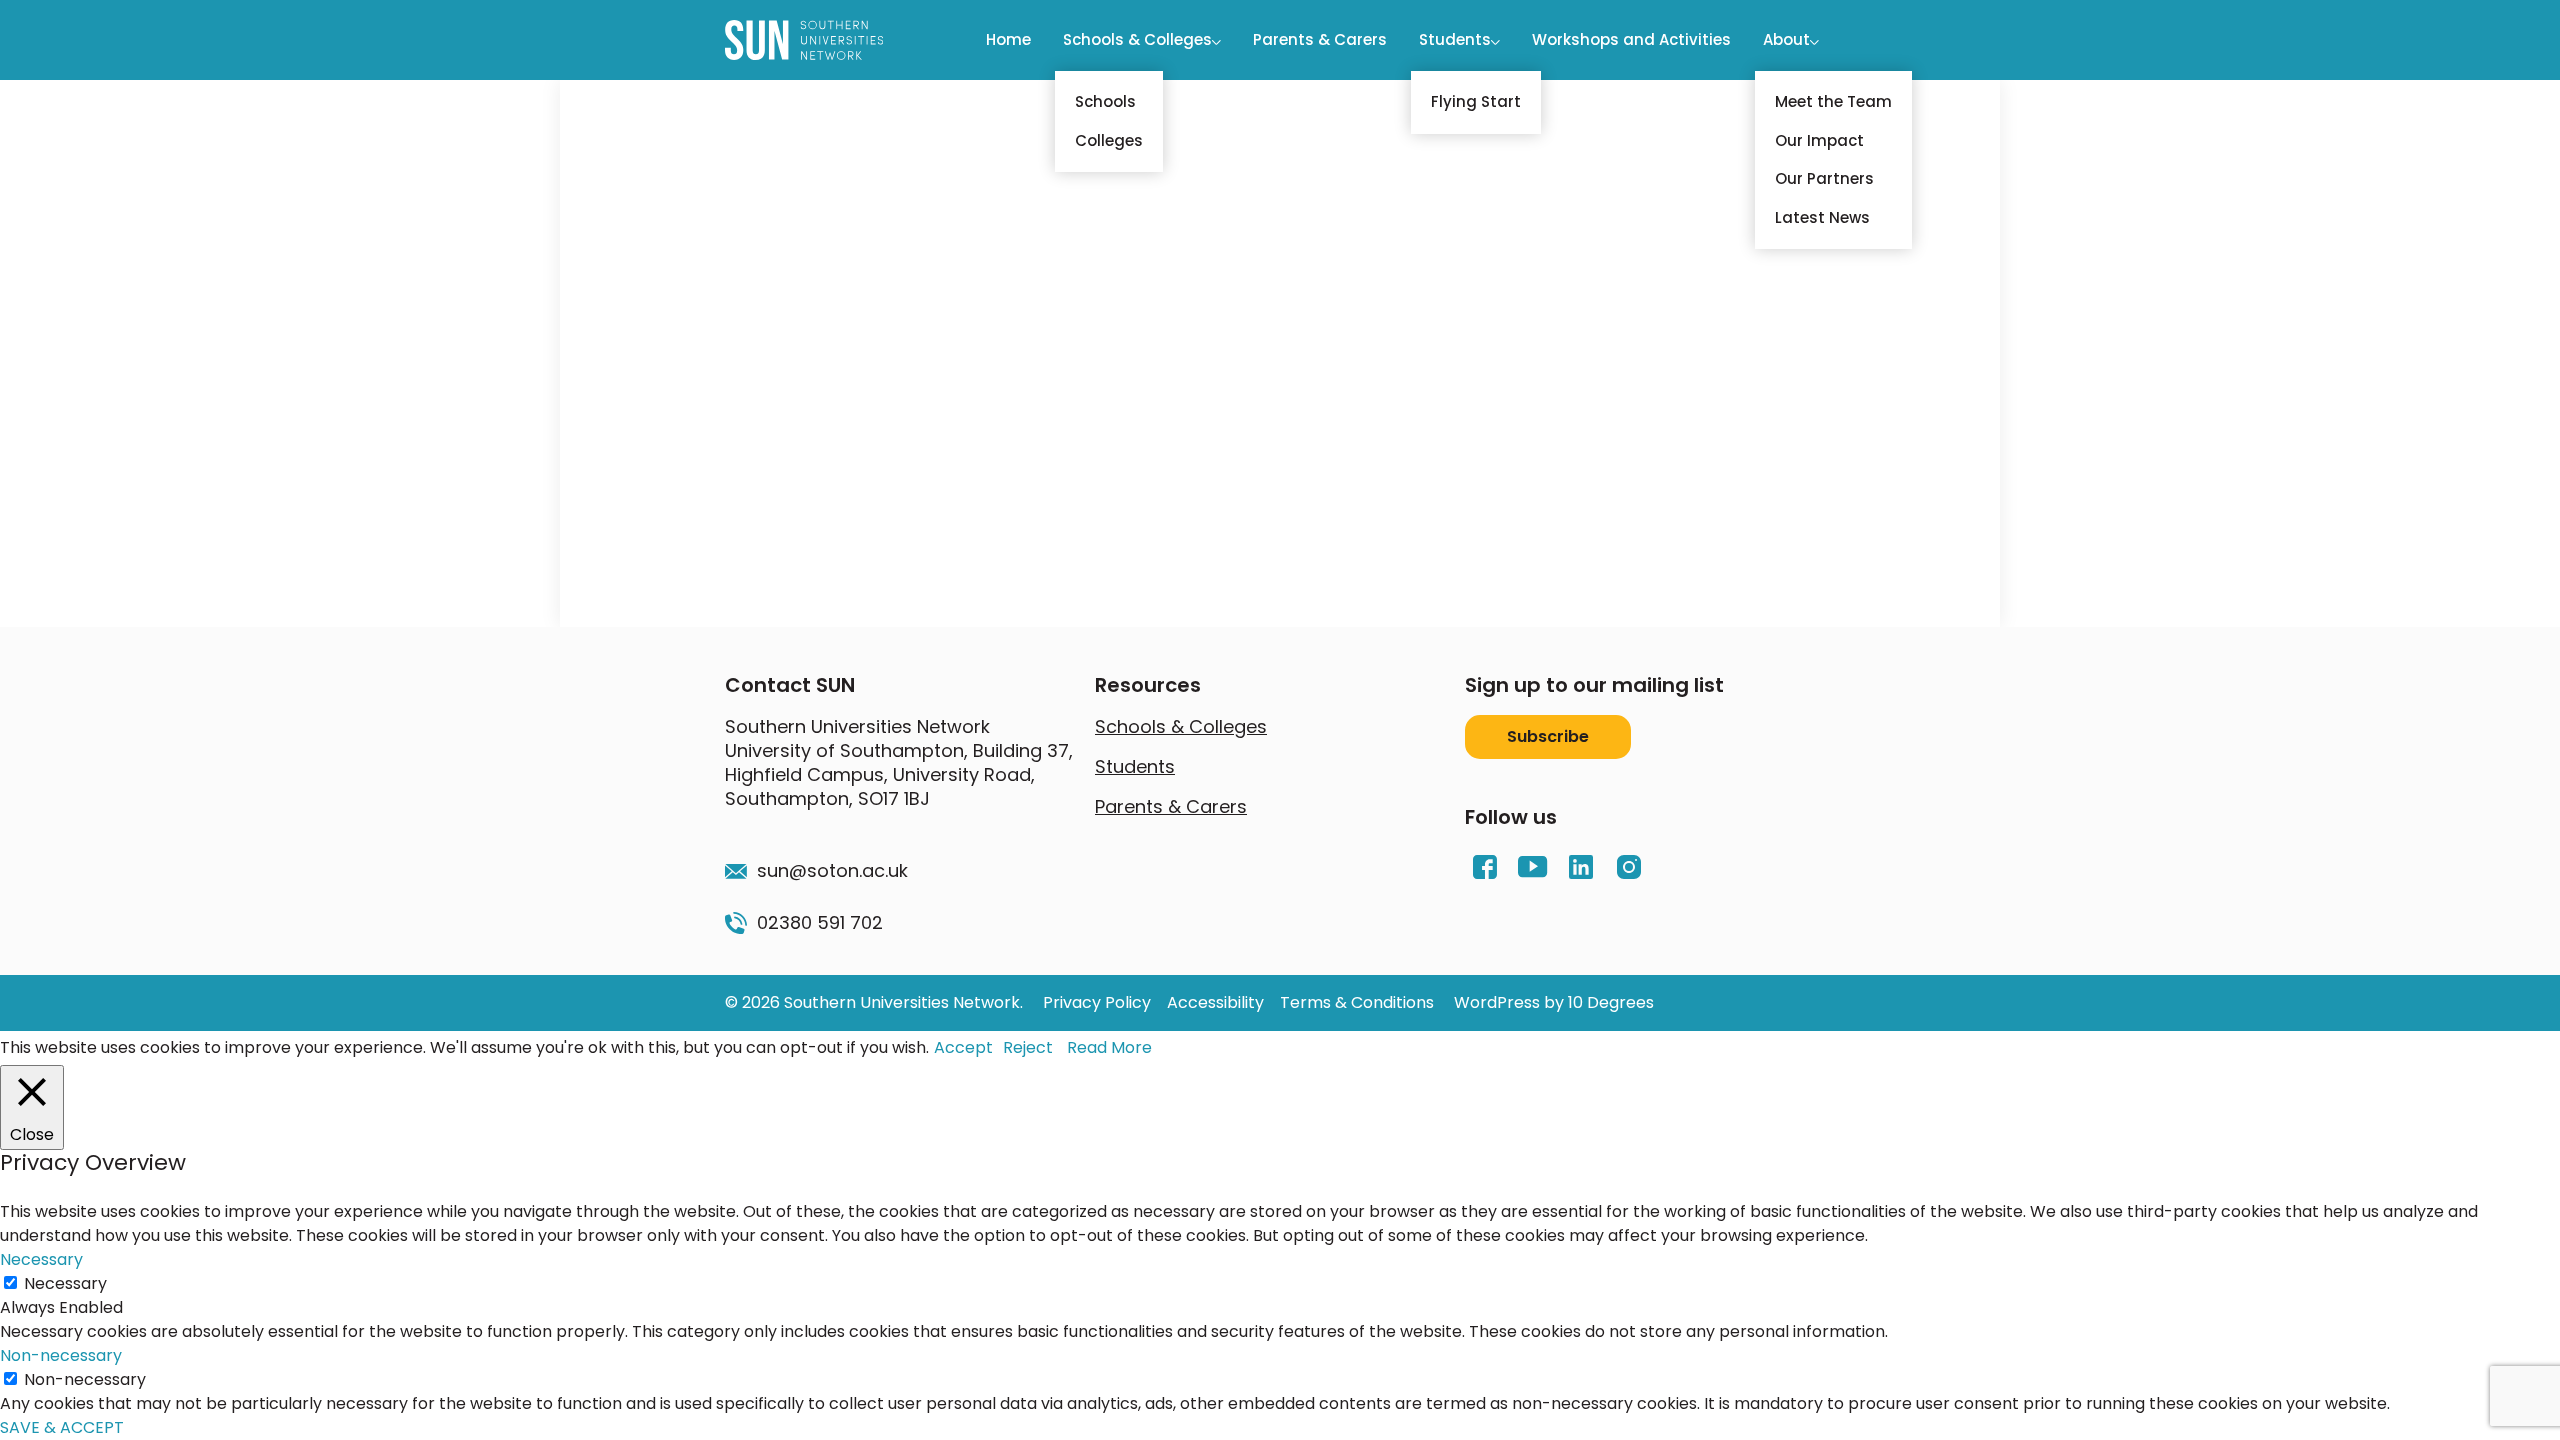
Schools (1105, 101)
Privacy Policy (1097, 1002)
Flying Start (1476, 101)
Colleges (1109, 140)
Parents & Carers (1320, 39)
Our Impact (1819, 140)
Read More (1109, 1047)
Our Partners (1824, 178)
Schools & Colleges (1137, 39)
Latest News (1822, 217)
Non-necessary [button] (61, 1355)
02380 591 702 (820, 923)
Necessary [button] (41, 1259)
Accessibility (1215, 1002)
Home (1008, 39)
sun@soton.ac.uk (832, 871)
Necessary (65, 1283)
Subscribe (1548, 736)
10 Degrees (1611, 1002)
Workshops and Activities (1631, 39)
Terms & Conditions (1357, 1002)
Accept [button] (963, 1047)
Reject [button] (1028, 1047)
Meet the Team (1833, 101)
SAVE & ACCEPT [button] (62, 1427)
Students (1455, 39)
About (1786, 39)
